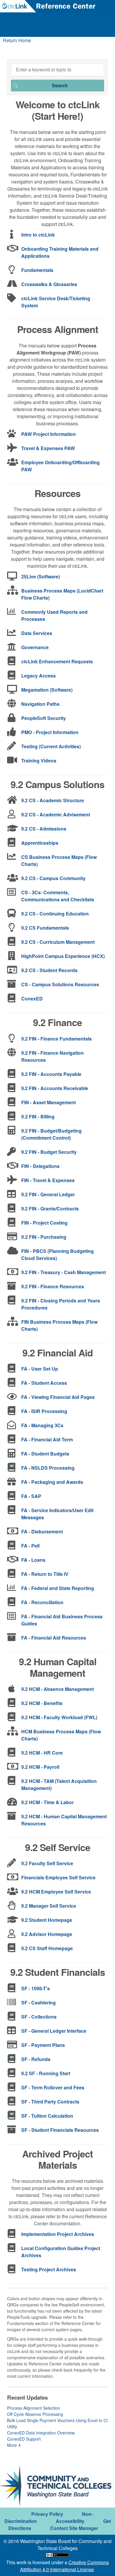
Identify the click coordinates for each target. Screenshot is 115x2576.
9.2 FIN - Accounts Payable (51, 1074)
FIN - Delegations (40, 1166)
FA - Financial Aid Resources (54, 1638)
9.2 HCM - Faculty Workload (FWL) (59, 1717)
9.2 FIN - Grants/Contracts (50, 1209)
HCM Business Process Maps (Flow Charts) (61, 1735)
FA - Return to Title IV (45, 1574)
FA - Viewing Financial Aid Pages (58, 1397)
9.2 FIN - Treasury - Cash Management (64, 1272)
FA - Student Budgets (45, 1454)
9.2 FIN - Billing (38, 1116)
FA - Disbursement (42, 1531)
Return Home (17, 40)
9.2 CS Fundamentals (45, 928)
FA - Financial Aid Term (47, 1439)
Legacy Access (38, 676)
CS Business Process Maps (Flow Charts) (59, 860)
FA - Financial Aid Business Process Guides (62, 1620)
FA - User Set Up (40, 1369)
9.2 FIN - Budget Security (49, 1152)
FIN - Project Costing (44, 1223)
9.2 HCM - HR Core (42, 1753)
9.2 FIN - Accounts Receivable (55, 1088)
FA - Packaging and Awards (52, 1482)
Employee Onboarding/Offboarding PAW (60, 466)
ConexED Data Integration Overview (41, 2433)
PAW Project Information (49, 434)
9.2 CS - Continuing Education (55, 914)
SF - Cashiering (38, 2002)
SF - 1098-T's (36, 1988)
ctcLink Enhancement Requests (57, 661)
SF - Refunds (36, 2059)
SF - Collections (39, 2017)
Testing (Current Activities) (51, 746)
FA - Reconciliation (42, 1602)
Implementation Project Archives (58, 2234)
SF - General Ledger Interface (54, 2031)
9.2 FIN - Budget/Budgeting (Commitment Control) (51, 1134)
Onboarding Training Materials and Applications (60, 252)
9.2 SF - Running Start (46, 2073)
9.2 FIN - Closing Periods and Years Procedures (61, 1304)
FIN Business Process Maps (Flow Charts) (59, 1325)
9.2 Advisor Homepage (47, 1934)
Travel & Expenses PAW (48, 448)
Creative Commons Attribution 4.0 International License (64, 2566)
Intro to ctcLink (38, 235)
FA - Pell (30, 1546)
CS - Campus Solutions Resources (60, 984)
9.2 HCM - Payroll (40, 1767)
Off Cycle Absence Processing (35, 2414)
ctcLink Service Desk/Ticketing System (56, 302)
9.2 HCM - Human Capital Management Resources (64, 1820)
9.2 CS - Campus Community (53, 878)
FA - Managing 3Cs (42, 1425)
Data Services (37, 633)
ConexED (32, 999)
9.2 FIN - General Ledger (48, 1194)
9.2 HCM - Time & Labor (47, 1802)
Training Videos (39, 761)
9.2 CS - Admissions (44, 829)
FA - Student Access (44, 1383)
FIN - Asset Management (49, 1102)
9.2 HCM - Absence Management (57, 1689)
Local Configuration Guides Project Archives (61, 2252)
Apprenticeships (40, 843)
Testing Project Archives (49, 2269)
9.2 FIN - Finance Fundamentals (56, 1039)
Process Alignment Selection (34, 2408)
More (12, 2445)
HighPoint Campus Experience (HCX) (63, 956)
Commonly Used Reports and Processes (54, 615)
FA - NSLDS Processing (48, 1468)
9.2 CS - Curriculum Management (58, 942)
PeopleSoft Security (43, 718)
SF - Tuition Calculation (47, 2116)
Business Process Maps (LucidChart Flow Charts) (62, 594)
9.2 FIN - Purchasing (44, 1237)
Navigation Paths (40, 704)
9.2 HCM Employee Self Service (56, 1892)
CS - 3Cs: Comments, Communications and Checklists (58, 896)
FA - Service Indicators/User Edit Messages (57, 1514)
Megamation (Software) (47, 690)
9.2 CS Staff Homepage (47, 1948)
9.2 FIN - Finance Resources (53, 1286)
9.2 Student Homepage (47, 1920)
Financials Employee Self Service (58, 1877)
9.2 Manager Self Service (49, 1906)
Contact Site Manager (74, 2528)
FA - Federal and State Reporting (58, 1588)
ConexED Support (24, 2439)
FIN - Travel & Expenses (48, 1180)
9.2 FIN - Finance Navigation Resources (52, 1056)
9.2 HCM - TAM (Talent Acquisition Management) (59, 1785)
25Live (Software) (41, 576)
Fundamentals (37, 270)
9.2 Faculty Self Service (47, 1863)
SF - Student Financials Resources (60, 2130)
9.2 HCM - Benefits (42, 1703)
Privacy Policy (47, 2514)
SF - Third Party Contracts (50, 2102)
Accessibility (70, 2521)
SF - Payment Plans (43, 2045)
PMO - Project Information (50, 732)
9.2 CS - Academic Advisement (56, 814)
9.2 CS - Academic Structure (53, 800)
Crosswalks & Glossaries (49, 284)
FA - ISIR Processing (44, 1411)
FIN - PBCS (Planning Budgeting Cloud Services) (57, 1255)
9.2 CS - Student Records (49, 970)
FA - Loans (33, 1560)
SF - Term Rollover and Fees (53, 2087)
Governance (35, 647)
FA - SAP (31, 1496)
